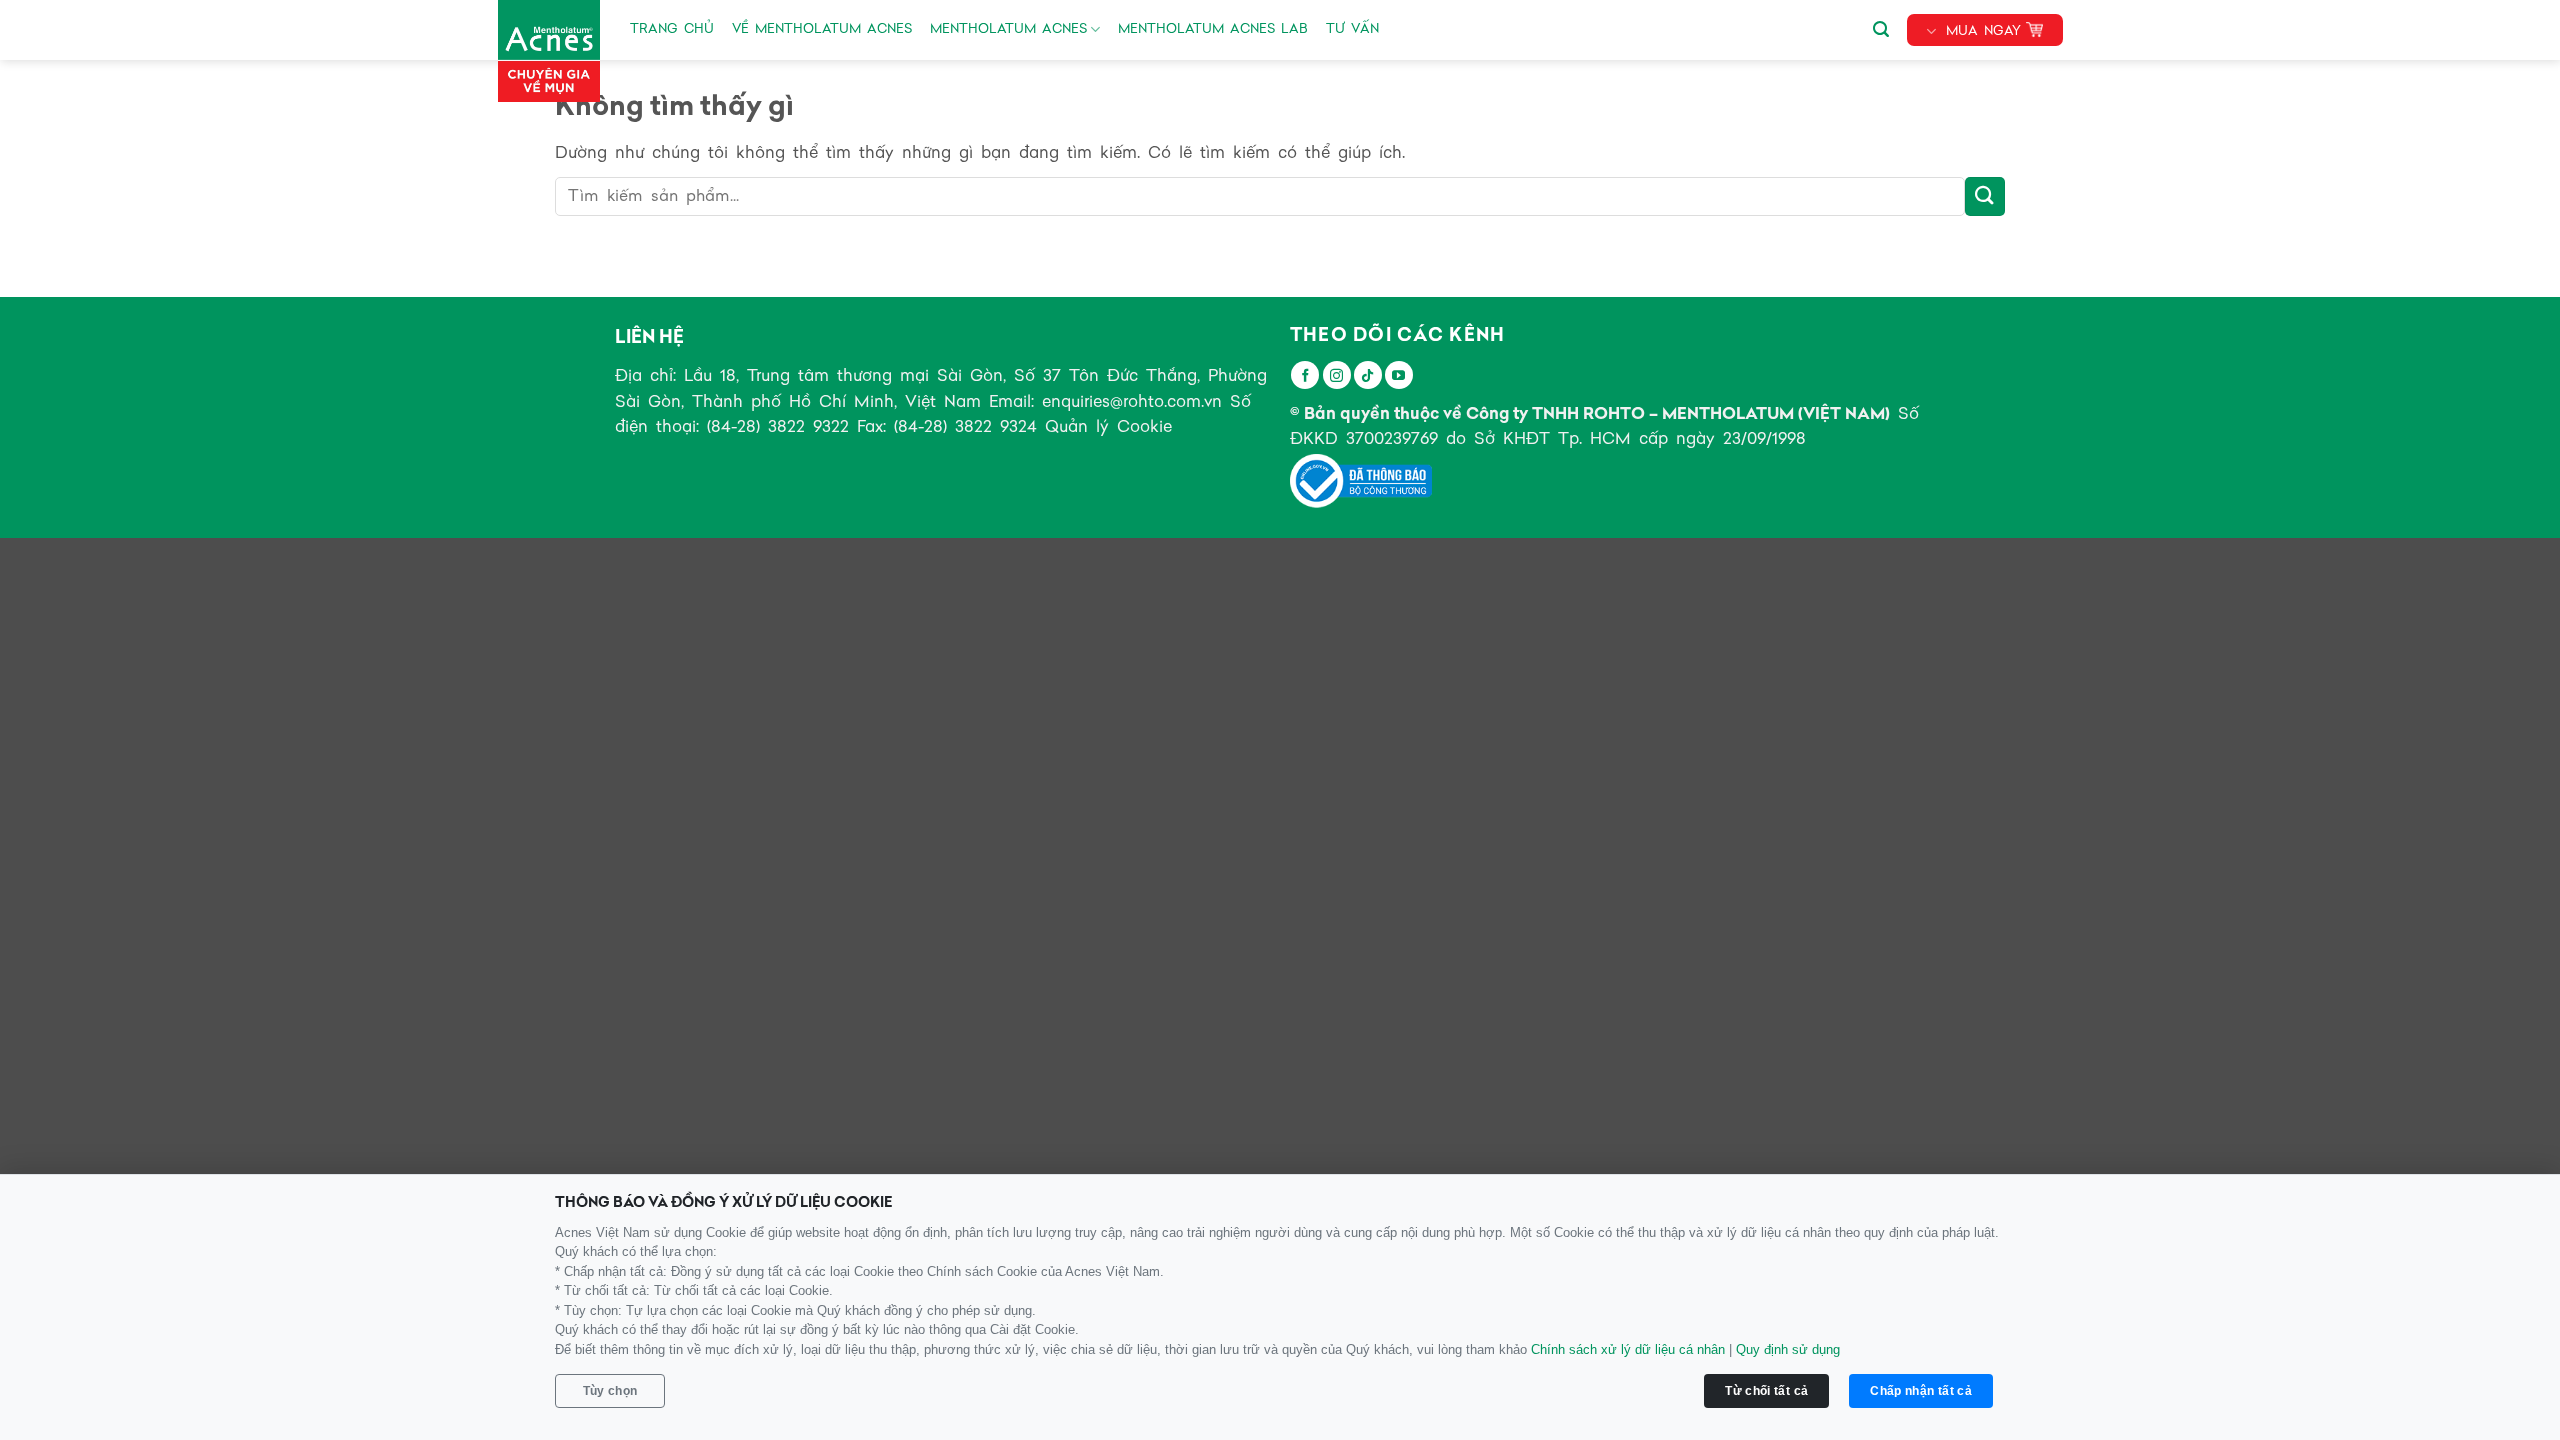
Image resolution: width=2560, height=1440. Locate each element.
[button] (1881, 26)
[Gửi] (1985, 196)
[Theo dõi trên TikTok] (1368, 375)
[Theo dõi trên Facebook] (1305, 375)
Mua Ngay (1983, 31)
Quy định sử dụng (1788, 1349)
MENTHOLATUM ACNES (1008, 29)
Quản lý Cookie (1108, 428)
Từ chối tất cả (1766, 1391)
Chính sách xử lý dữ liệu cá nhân (1628, 1349)
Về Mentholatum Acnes (822, 29)
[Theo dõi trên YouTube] (1399, 375)
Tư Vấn (1352, 29)
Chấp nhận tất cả (1921, 1391)
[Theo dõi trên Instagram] (1337, 375)
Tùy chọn (610, 1391)
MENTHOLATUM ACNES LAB (1213, 29)
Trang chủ (672, 29)
